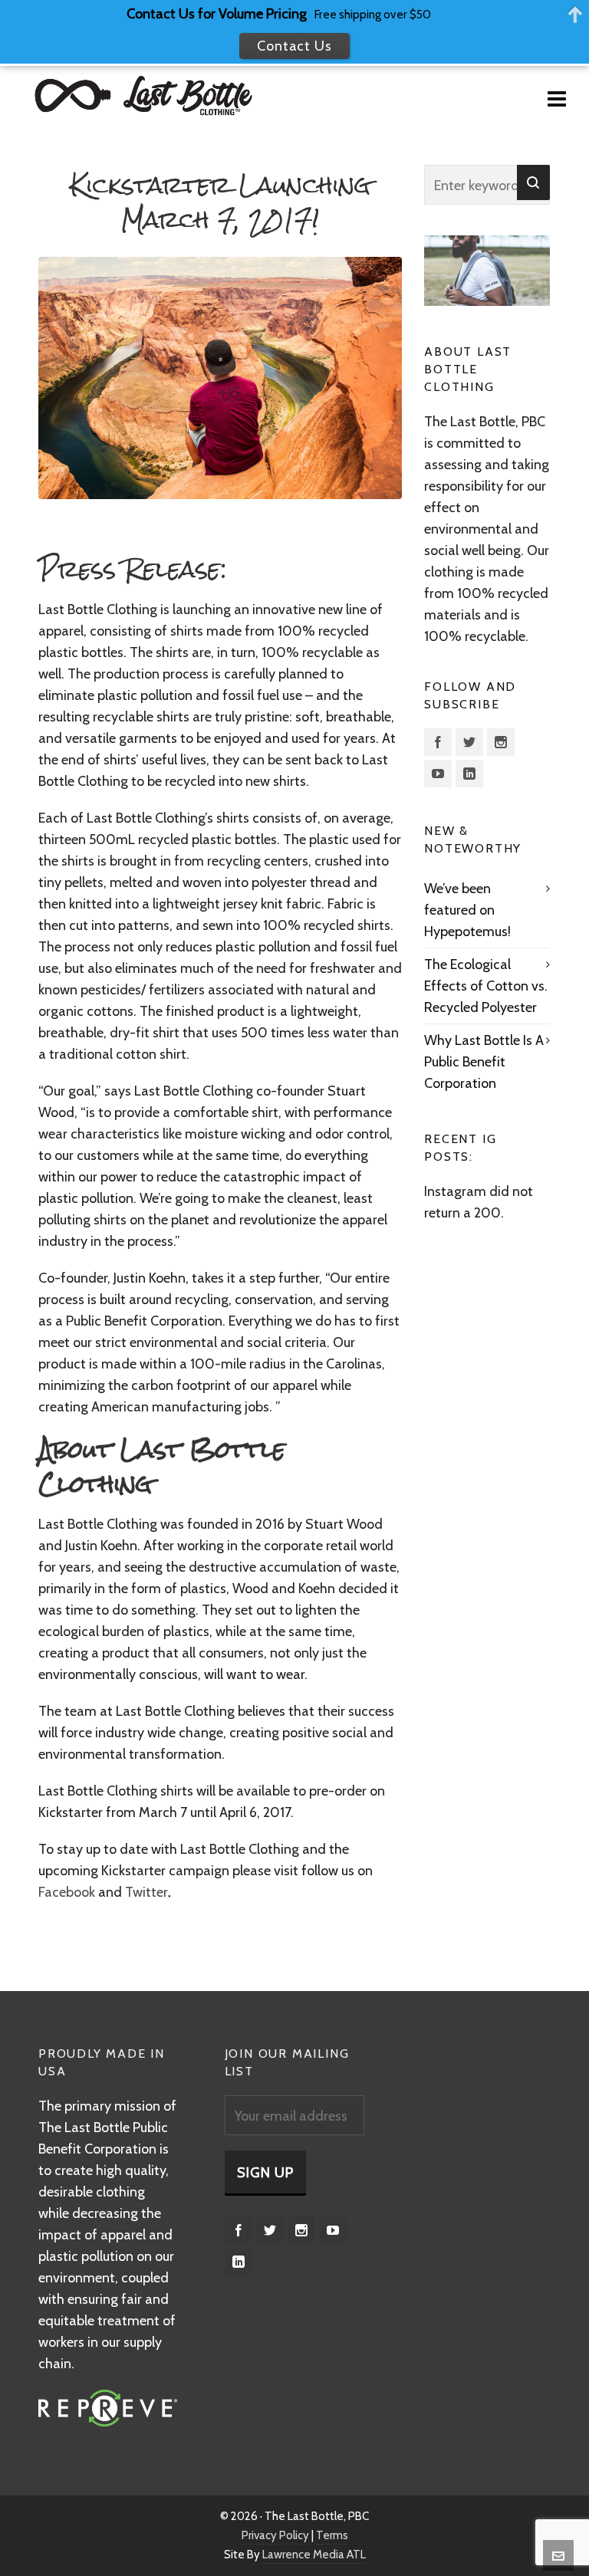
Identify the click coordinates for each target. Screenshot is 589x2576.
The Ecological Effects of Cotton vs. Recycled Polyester (486, 986)
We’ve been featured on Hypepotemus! (467, 910)
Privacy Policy (275, 2535)
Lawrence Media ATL (314, 2555)
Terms (332, 2535)
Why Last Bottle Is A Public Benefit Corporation (484, 1062)
